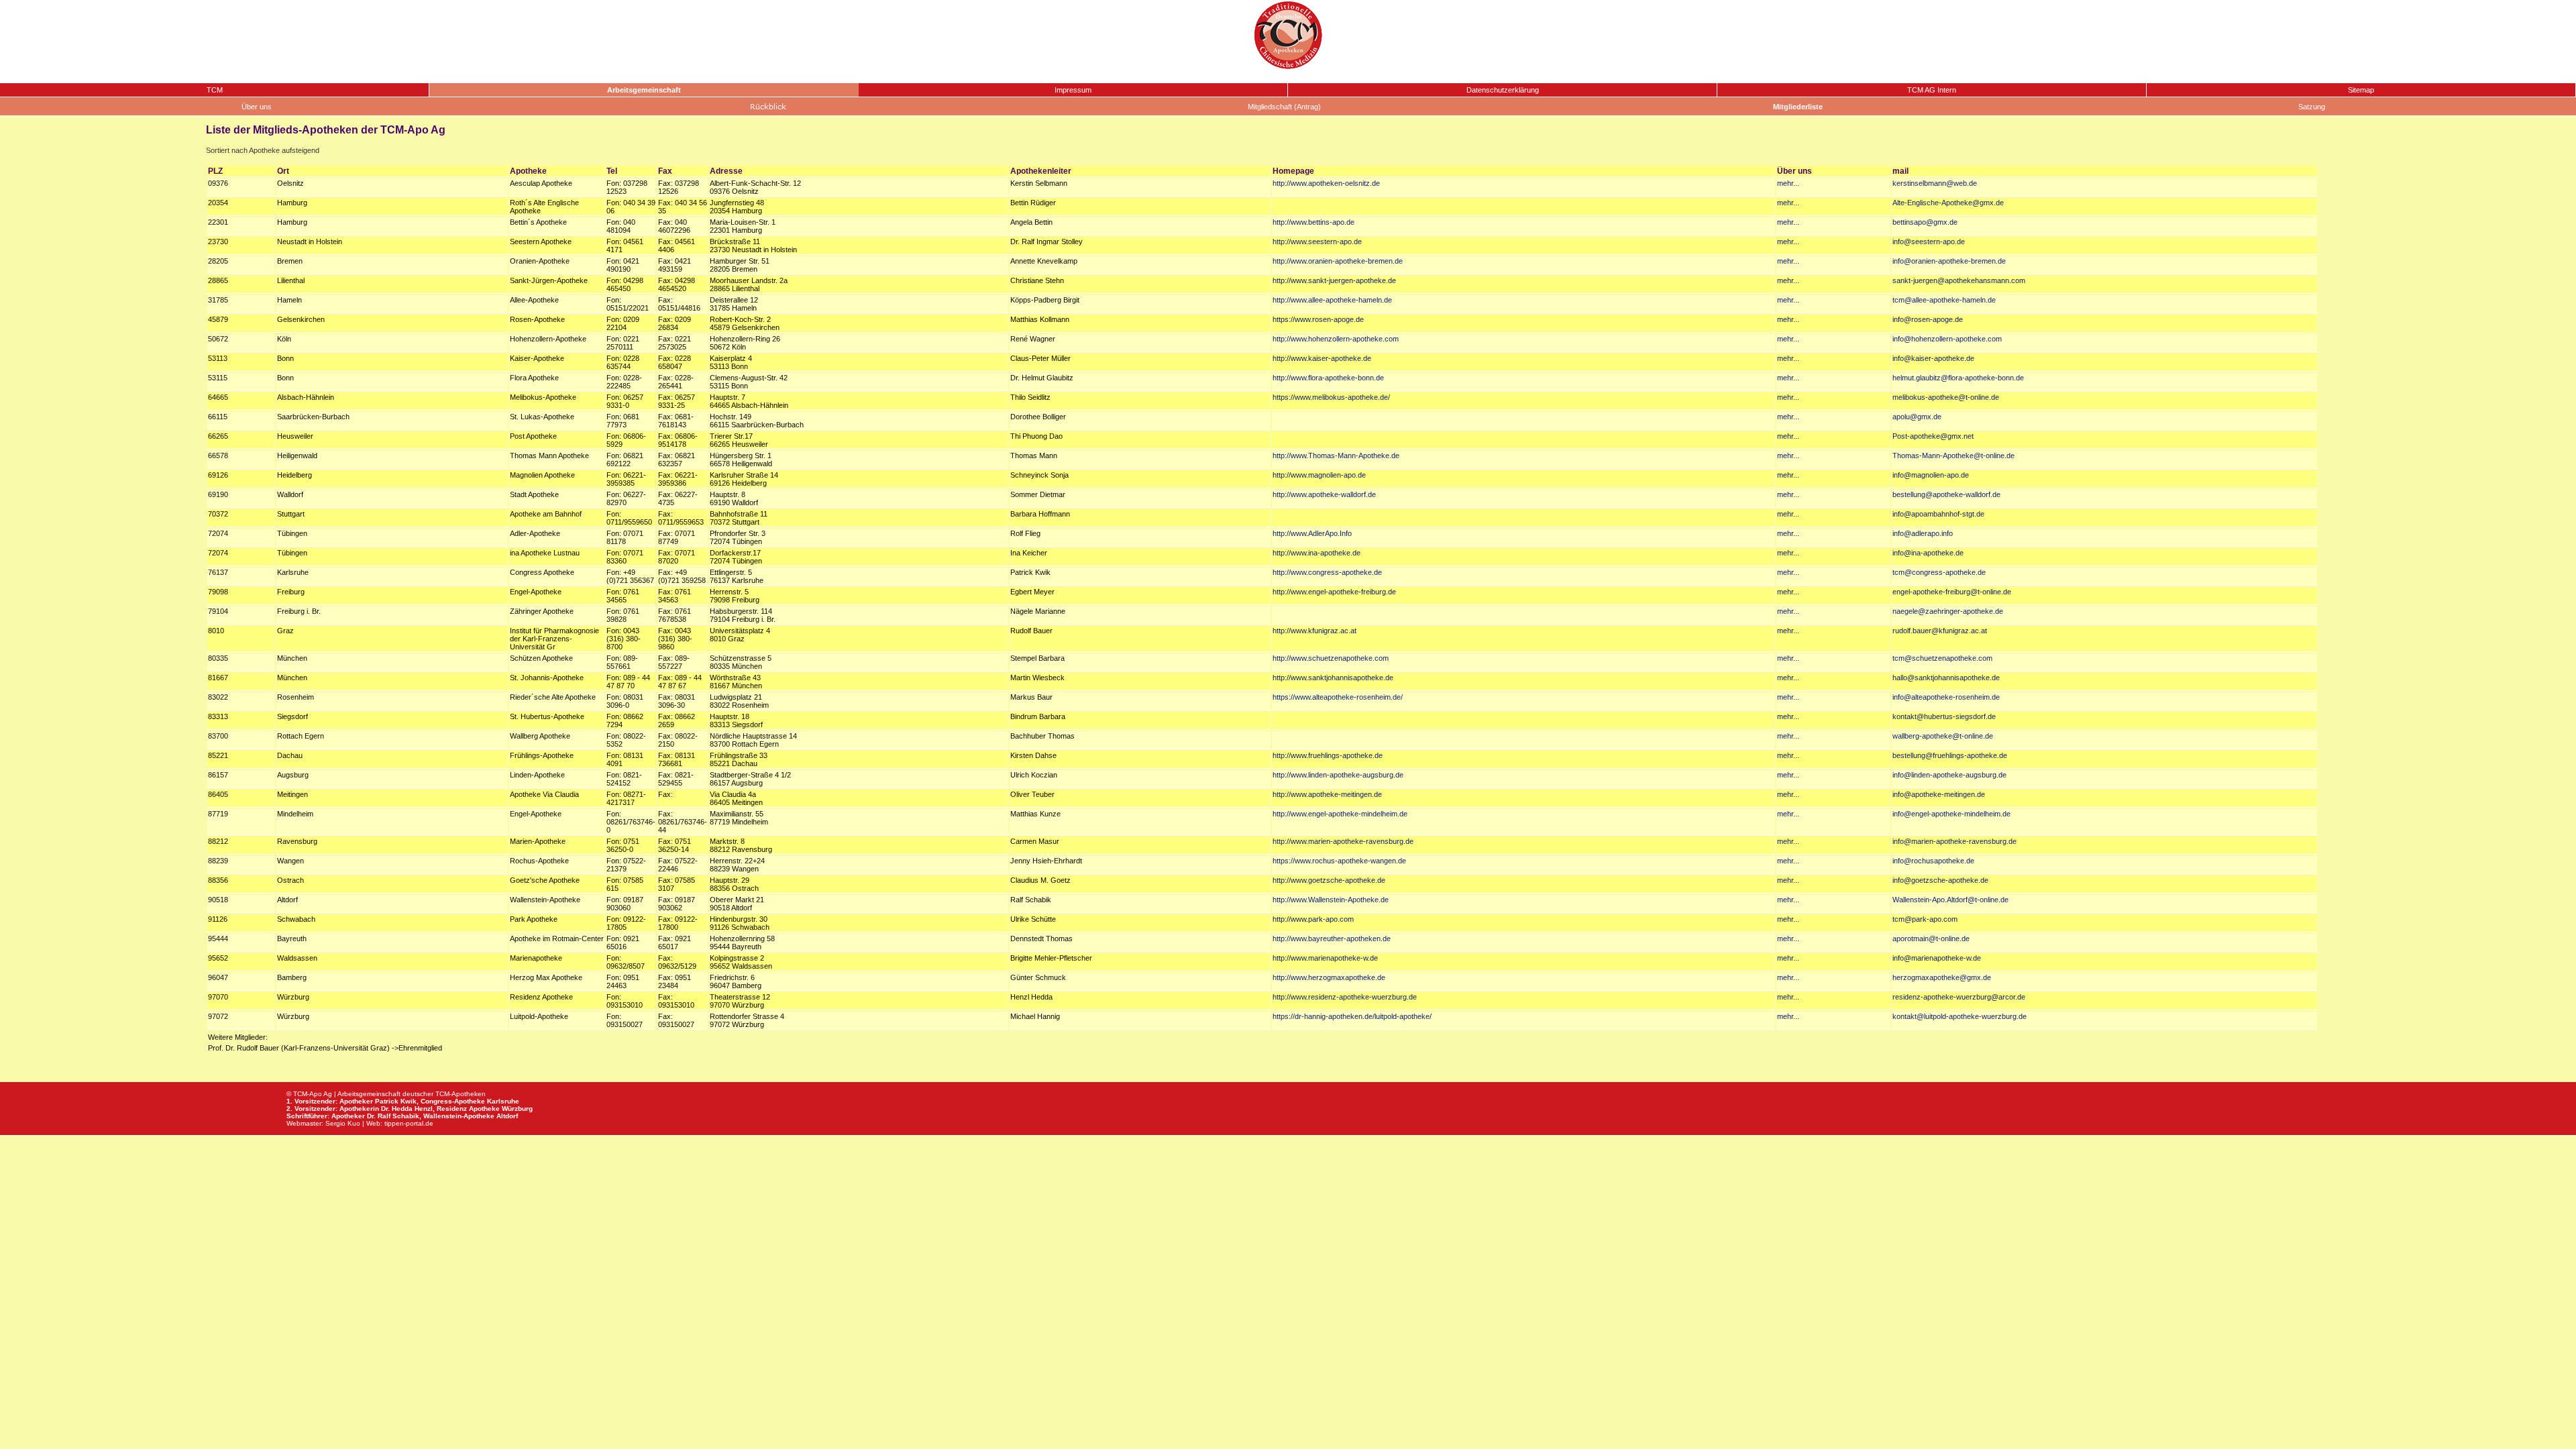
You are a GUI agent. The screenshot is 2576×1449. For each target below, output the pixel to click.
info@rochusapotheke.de (1933, 861)
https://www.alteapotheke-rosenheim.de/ (1338, 697)
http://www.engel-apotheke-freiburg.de (1334, 592)
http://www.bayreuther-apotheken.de (1332, 938)
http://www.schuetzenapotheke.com (1331, 658)
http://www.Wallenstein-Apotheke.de (1331, 900)
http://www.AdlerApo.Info (1312, 533)
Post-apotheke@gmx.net (1933, 436)
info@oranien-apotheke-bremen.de (1949, 261)
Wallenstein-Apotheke (459, 1116)
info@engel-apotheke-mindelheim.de (1951, 814)
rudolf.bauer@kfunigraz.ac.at (1940, 631)
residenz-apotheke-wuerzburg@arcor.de (1959, 997)
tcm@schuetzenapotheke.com (1942, 658)
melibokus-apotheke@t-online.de (1946, 397)
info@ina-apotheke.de (1928, 553)
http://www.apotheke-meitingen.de (1327, 794)
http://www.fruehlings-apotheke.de (1328, 755)
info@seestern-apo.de (1929, 241)
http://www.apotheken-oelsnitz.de (1326, 183)
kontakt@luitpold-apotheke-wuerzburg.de (1960, 1016)
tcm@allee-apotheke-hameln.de (1944, 300)
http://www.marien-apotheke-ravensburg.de (1343, 841)
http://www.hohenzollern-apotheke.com (1336, 339)
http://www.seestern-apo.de (1317, 241)
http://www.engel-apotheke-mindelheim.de (1340, 814)
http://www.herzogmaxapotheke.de (1329, 977)
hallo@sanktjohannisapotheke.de (1946, 678)
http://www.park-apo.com (1313, 919)
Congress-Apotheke (453, 1101)
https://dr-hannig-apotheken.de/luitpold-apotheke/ (1352, 1016)
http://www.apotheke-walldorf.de (1324, 494)
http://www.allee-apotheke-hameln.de (1332, 300)
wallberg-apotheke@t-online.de (1943, 736)
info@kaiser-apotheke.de (1933, 358)
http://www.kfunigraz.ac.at (1314, 631)
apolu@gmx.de (1917, 417)
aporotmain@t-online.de (1931, 938)
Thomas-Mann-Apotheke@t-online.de (1953, 455)
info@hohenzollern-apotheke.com (1947, 339)
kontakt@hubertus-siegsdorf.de (1944, 716)
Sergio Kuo (343, 1123)
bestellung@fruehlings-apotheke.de (1950, 755)
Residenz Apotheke (468, 1109)
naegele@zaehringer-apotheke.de (1948, 611)
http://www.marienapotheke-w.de (1325, 958)
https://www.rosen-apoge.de (1318, 319)
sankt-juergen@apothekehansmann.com (1959, 280)
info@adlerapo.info (1923, 533)
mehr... (1788, 183)
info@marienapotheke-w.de (1937, 958)
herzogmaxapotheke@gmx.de (1942, 977)
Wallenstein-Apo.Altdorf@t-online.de (1950, 900)
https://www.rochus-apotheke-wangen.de (1339, 861)
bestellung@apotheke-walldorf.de (1946, 494)
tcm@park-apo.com (1925, 919)
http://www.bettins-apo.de (1313, 222)
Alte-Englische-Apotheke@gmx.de (1948, 203)
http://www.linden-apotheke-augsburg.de (1338, 775)
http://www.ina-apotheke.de (1317, 553)
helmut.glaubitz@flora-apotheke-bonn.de (1958, 378)
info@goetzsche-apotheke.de (1940, 880)
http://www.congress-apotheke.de (1327, 572)
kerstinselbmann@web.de (1935, 183)
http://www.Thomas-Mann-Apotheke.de (1336, 455)
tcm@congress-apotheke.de (1939, 572)
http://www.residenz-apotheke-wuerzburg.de (1345, 997)
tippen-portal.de (409, 1123)
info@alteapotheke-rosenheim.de (1946, 697)
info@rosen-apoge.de (1928, 319)
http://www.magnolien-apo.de (1319, 475)
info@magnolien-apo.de (1931, 475)
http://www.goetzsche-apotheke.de (1329, 880)
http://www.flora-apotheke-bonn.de (1328, 378)
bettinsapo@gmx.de (1925, 222)
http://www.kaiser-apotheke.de (1322, 358)
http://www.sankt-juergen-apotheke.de (1334, 280)
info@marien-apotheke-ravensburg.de (1954, 841)
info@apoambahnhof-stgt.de (1938, 514)
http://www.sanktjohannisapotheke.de (1333, 678)
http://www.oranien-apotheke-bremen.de (1338, 261)
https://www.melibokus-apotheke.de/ (1331, 397)
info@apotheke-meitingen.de (1939, 794)
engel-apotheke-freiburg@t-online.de (1952, 592)
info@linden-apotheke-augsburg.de (1949, 775)
